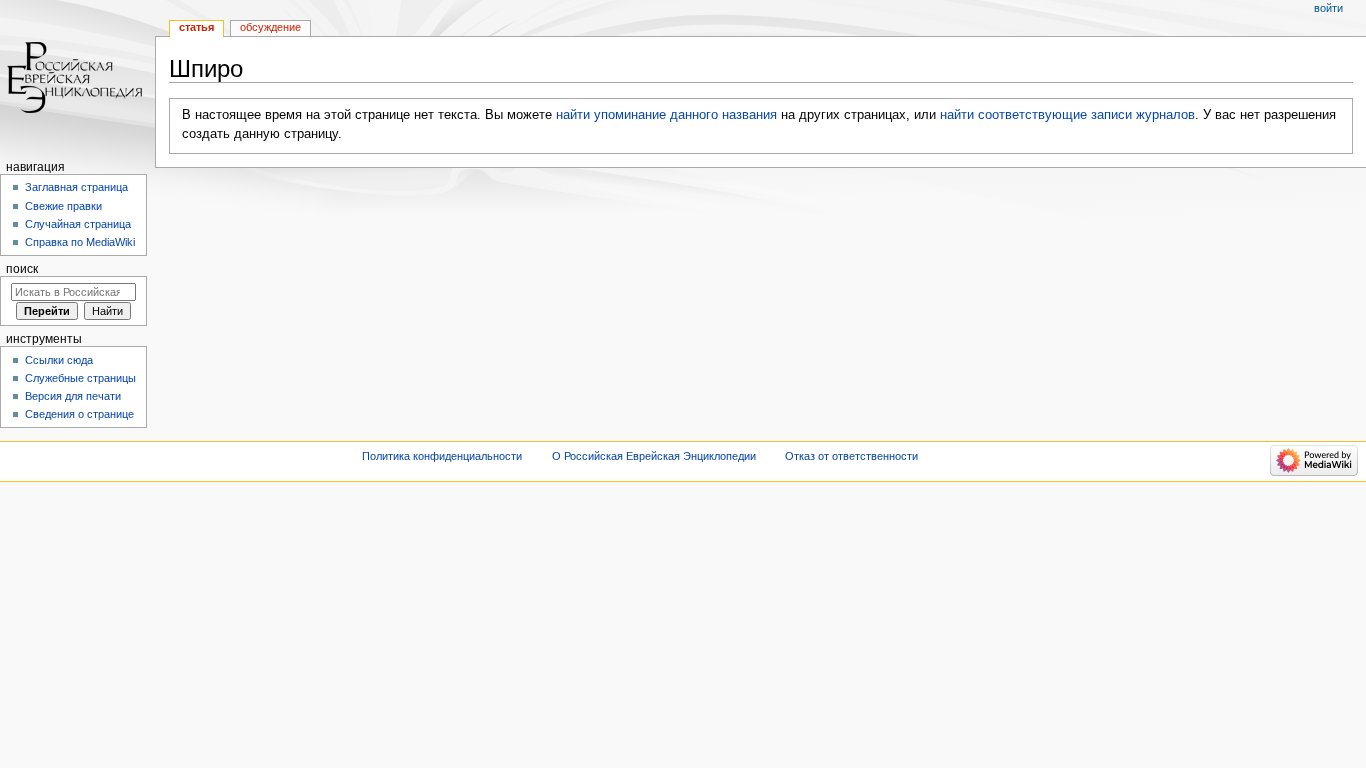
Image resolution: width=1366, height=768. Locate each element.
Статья (196, 27)
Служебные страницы (80, 378)
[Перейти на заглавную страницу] (77, 77)
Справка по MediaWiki (80, 242)
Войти (1328, 8)
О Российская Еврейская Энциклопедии (654, 456)
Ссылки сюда (59, 360)
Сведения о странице (79, 414)
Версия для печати (73, 396)
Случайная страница (78, 224)
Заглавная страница (76, 187)
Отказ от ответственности (851, 456)
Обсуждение (270, 27)
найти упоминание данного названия (666, 115)
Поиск (22, 269)
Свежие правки (63, 206)
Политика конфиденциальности (442, 456)
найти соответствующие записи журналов (1067, 115)
